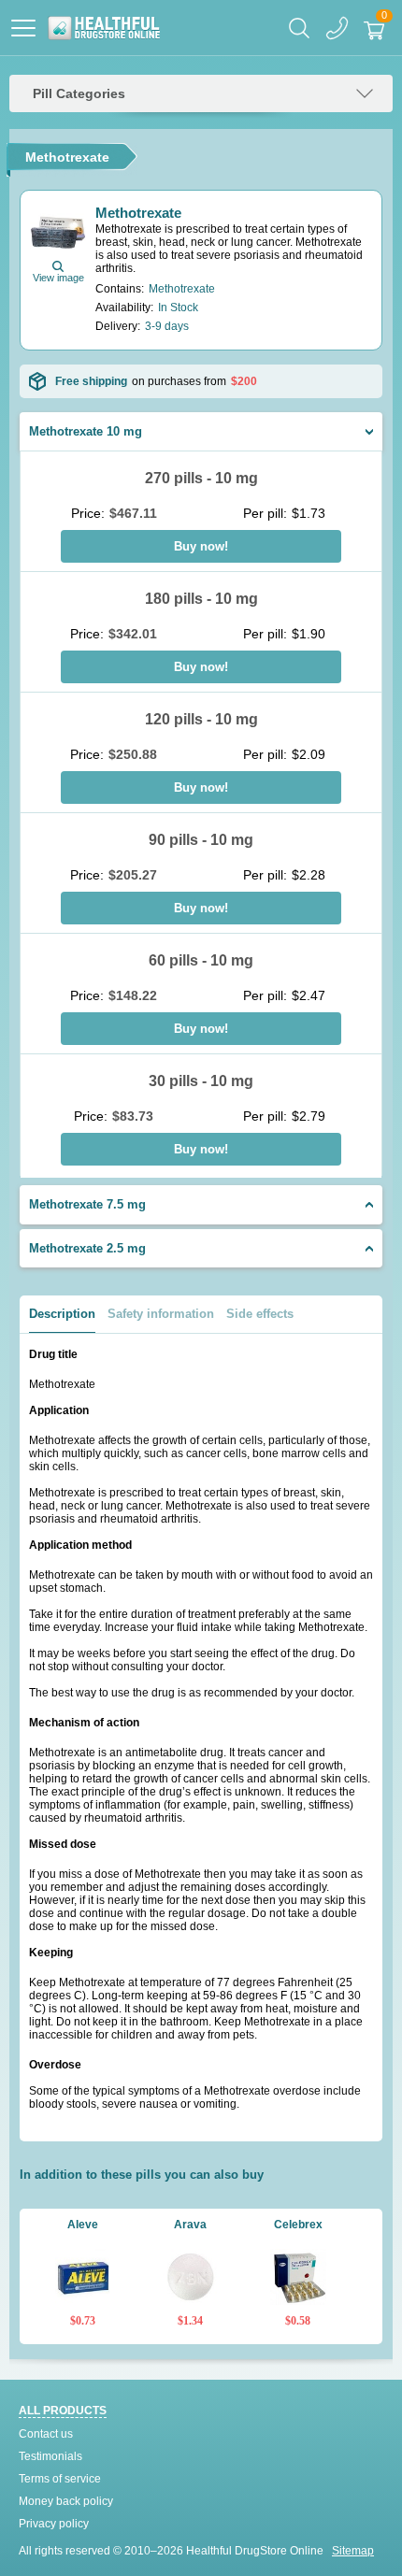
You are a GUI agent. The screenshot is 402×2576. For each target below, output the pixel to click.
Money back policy (66, 2501)
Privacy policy (54, 2524)
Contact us (46, 2434)
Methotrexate (138, 213)
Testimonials (50, 2456)
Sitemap (353, 2551)
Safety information (161, 1314)
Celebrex (298, 2225)
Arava (190, 2225)
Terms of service (60, 2479)
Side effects (260, 1314)
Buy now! (201, 546)
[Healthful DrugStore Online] (103, 28)
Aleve (83, 2225)
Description (62, 1314)
